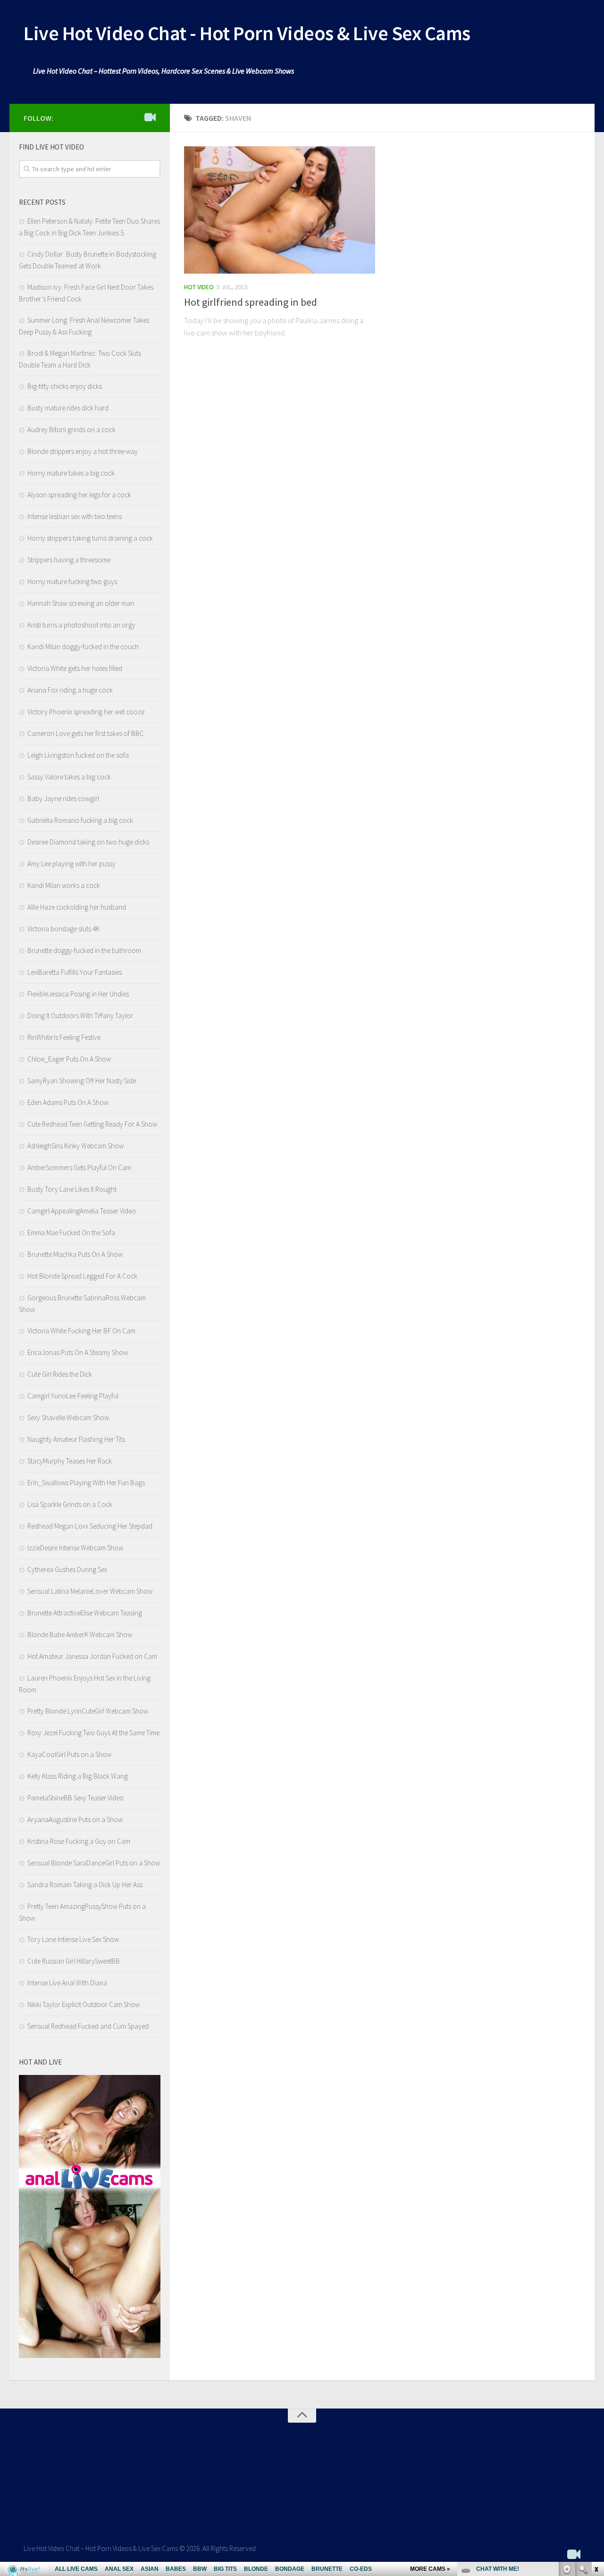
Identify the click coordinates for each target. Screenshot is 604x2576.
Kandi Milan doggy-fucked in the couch (83, 647)
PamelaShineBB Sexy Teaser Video (75, 1798)
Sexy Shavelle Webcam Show (68, 1418)
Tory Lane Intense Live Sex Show (73, 1939)
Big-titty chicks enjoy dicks (65, 386)
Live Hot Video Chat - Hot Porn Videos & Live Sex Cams (247, 33)
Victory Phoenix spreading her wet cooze (86, 712)
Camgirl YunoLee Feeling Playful (73, 1396)
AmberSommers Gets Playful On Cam (79, 1167)
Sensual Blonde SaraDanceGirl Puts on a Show (94, 1863)
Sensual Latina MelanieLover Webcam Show (90, 1591)
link (596, 2429)
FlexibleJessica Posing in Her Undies (78, 994)
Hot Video (199, 287)
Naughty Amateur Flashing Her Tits (76, 1439)
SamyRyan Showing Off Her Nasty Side (82, 1081)
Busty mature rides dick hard (68, 408)
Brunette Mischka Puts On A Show (75, 1254)
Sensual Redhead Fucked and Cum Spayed (88, 2026)
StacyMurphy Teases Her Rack (70, 1461)
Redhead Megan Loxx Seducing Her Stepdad (90, 1526)
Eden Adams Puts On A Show (68, 1102)
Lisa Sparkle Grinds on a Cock (70, 1504)
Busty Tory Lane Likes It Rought (72, 1189)
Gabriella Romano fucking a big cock (80, 820)
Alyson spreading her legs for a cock (79, 495)
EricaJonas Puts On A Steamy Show (78, 1352)
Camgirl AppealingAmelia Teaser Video (82, 1211)
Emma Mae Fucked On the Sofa (71, 1233)
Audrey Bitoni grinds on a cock (71, 430)
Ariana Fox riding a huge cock (70, 690)
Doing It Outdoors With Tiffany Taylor (80, 1016)
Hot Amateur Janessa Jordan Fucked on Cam (92, 1656)
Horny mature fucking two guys (72, 581)
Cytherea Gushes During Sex (67, 1569)
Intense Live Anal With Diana (67, 1983)
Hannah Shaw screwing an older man (81, 603)
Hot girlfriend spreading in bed (251, 302)
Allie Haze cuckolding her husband (77, 907)
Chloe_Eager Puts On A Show (69, 1059)
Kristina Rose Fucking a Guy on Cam (79, 1841)
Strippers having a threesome (69, 560)
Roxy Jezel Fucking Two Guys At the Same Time (93, 1733)
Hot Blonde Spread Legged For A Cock (82, 1276)
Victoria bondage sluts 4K (63, 929)
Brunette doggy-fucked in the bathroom (84, 950)
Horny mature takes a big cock (71, 473)
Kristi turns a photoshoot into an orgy (81, 625)
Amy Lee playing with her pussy (71, 864)
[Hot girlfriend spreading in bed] (280, 210)
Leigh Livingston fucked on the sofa (78, 755)
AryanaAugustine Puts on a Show (75, 1819)
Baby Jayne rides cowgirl (63, 799)
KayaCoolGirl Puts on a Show (69, 1754)
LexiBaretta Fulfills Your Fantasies (75, 972)
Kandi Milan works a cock (64, 885)
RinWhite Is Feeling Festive (64, 1037)
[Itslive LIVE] (150, 117)
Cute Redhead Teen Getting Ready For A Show (92, 1124)
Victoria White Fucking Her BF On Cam (81, 1331)
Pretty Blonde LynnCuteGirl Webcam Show (88, 1711)
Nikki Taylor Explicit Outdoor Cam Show (84, 2004)
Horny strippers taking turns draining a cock (90, 538)
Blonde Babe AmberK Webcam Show (80, 1635)
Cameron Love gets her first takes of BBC (86, 733)
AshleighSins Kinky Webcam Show (75, 1146)
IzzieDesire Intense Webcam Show (75, 1548)
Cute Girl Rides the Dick (60, 1374)
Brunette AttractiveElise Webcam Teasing (85, 1613)
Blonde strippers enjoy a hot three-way (83, 451)
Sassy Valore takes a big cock (69, 777)
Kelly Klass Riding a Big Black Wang (78, 1776)
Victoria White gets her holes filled (75, 668)
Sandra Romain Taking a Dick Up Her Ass (85, 1885)
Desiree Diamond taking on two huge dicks (88, 842)
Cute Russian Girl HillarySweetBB (74, 1961)
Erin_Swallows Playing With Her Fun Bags (86, 1483)
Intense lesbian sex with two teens (75, 516)
